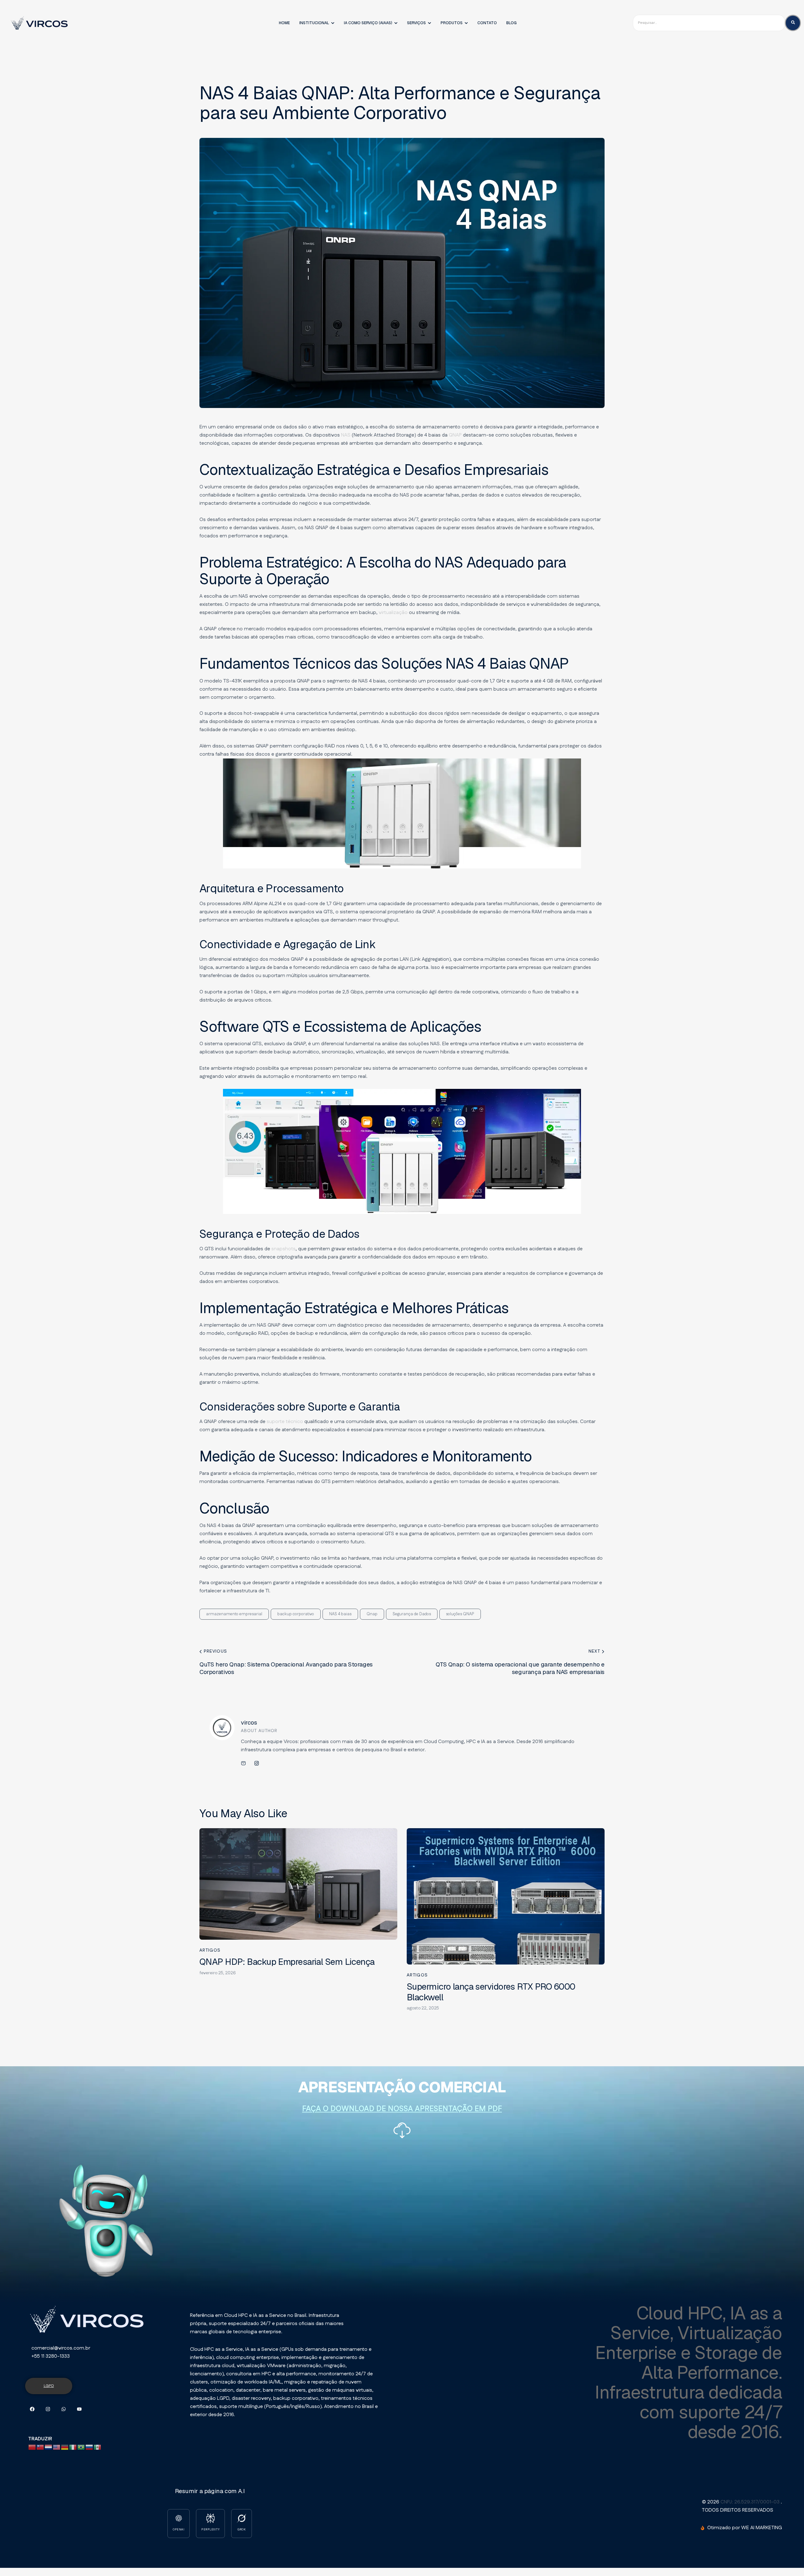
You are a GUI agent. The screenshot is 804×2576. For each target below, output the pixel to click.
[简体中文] (32, 2447)
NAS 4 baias (340, 1614)
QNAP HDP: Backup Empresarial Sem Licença (287, 1962)
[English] (57, 2447)
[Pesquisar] (793, 23)
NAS (346, 435)
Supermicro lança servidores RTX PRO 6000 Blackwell (491, 1992)
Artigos (210, 1950)
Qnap (372, 1614)
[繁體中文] (41, 2447)
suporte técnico (285, 1422)
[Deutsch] (65, 2447)
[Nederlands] (49, 2447)
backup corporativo (296, 1614)
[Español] (98, 2447)
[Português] (81, 2447)
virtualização (393, 613)
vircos (249, 1723)
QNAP (455, 435)
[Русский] (90, 2447)
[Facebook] (32, 2409)
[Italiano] (73, 2447)
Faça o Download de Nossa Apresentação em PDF (402, 2109)
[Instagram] (48, 2409)
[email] (243, 1764)
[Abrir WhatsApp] (785, 2560)
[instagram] (257, 1764)
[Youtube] (79, 2409)
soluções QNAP (460, 1614)
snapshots (283, 1249)
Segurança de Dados (412, 1614)
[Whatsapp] (64, 2409)
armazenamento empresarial (234, 1614)
